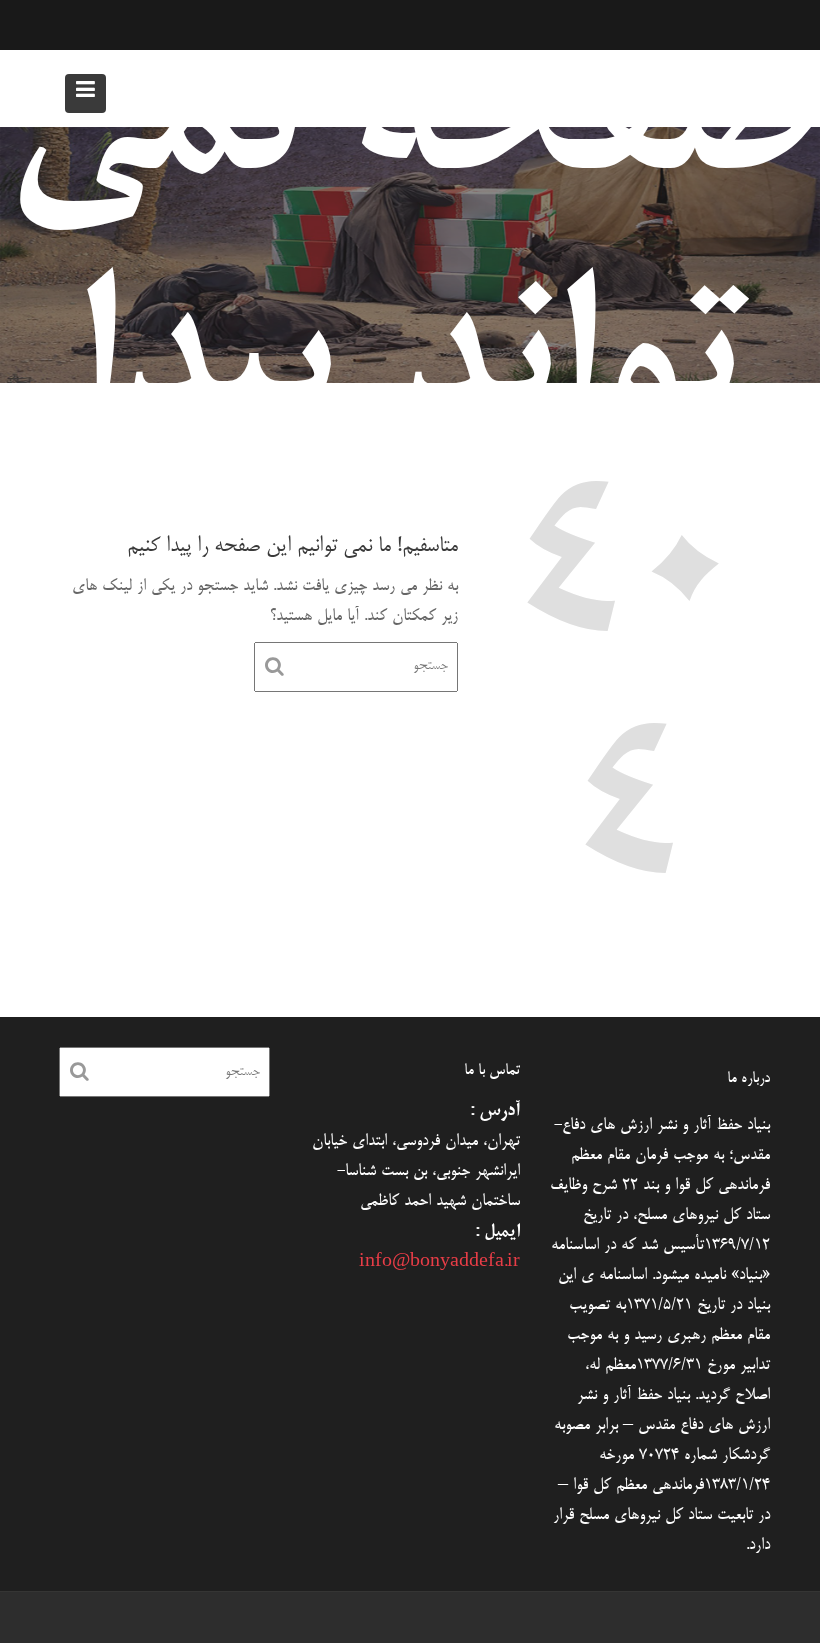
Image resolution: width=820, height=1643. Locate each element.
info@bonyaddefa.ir (439, 1263)
